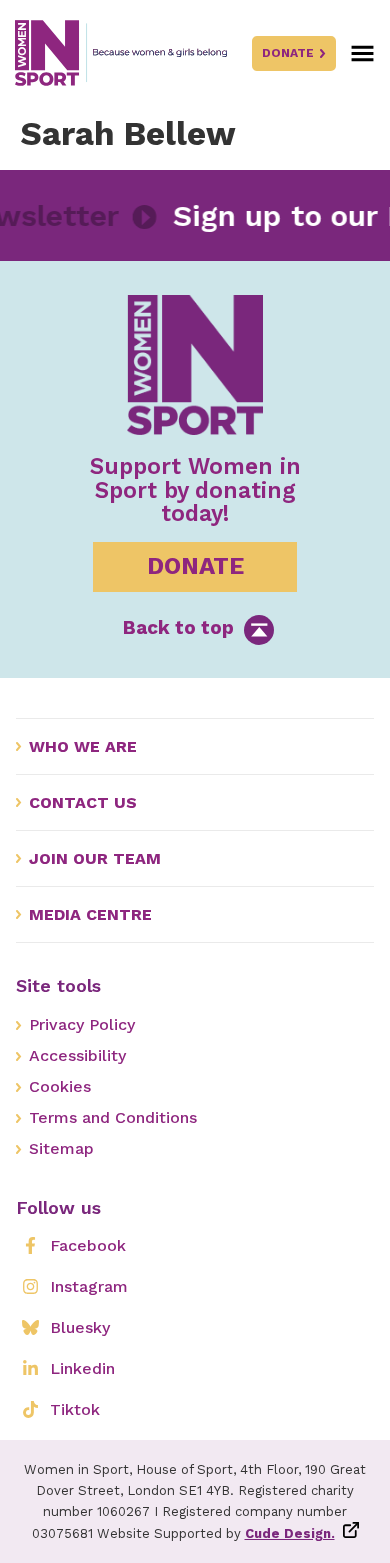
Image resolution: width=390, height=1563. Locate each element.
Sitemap (61, 1148)
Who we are (83, 746)
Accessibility (77, 1055)
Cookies (60, 1086)
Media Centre (90, 914)
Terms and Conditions (113, 1117)
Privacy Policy (82, 1024)
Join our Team (95, 858)
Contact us (83, 802)
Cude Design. (290, 1533)
